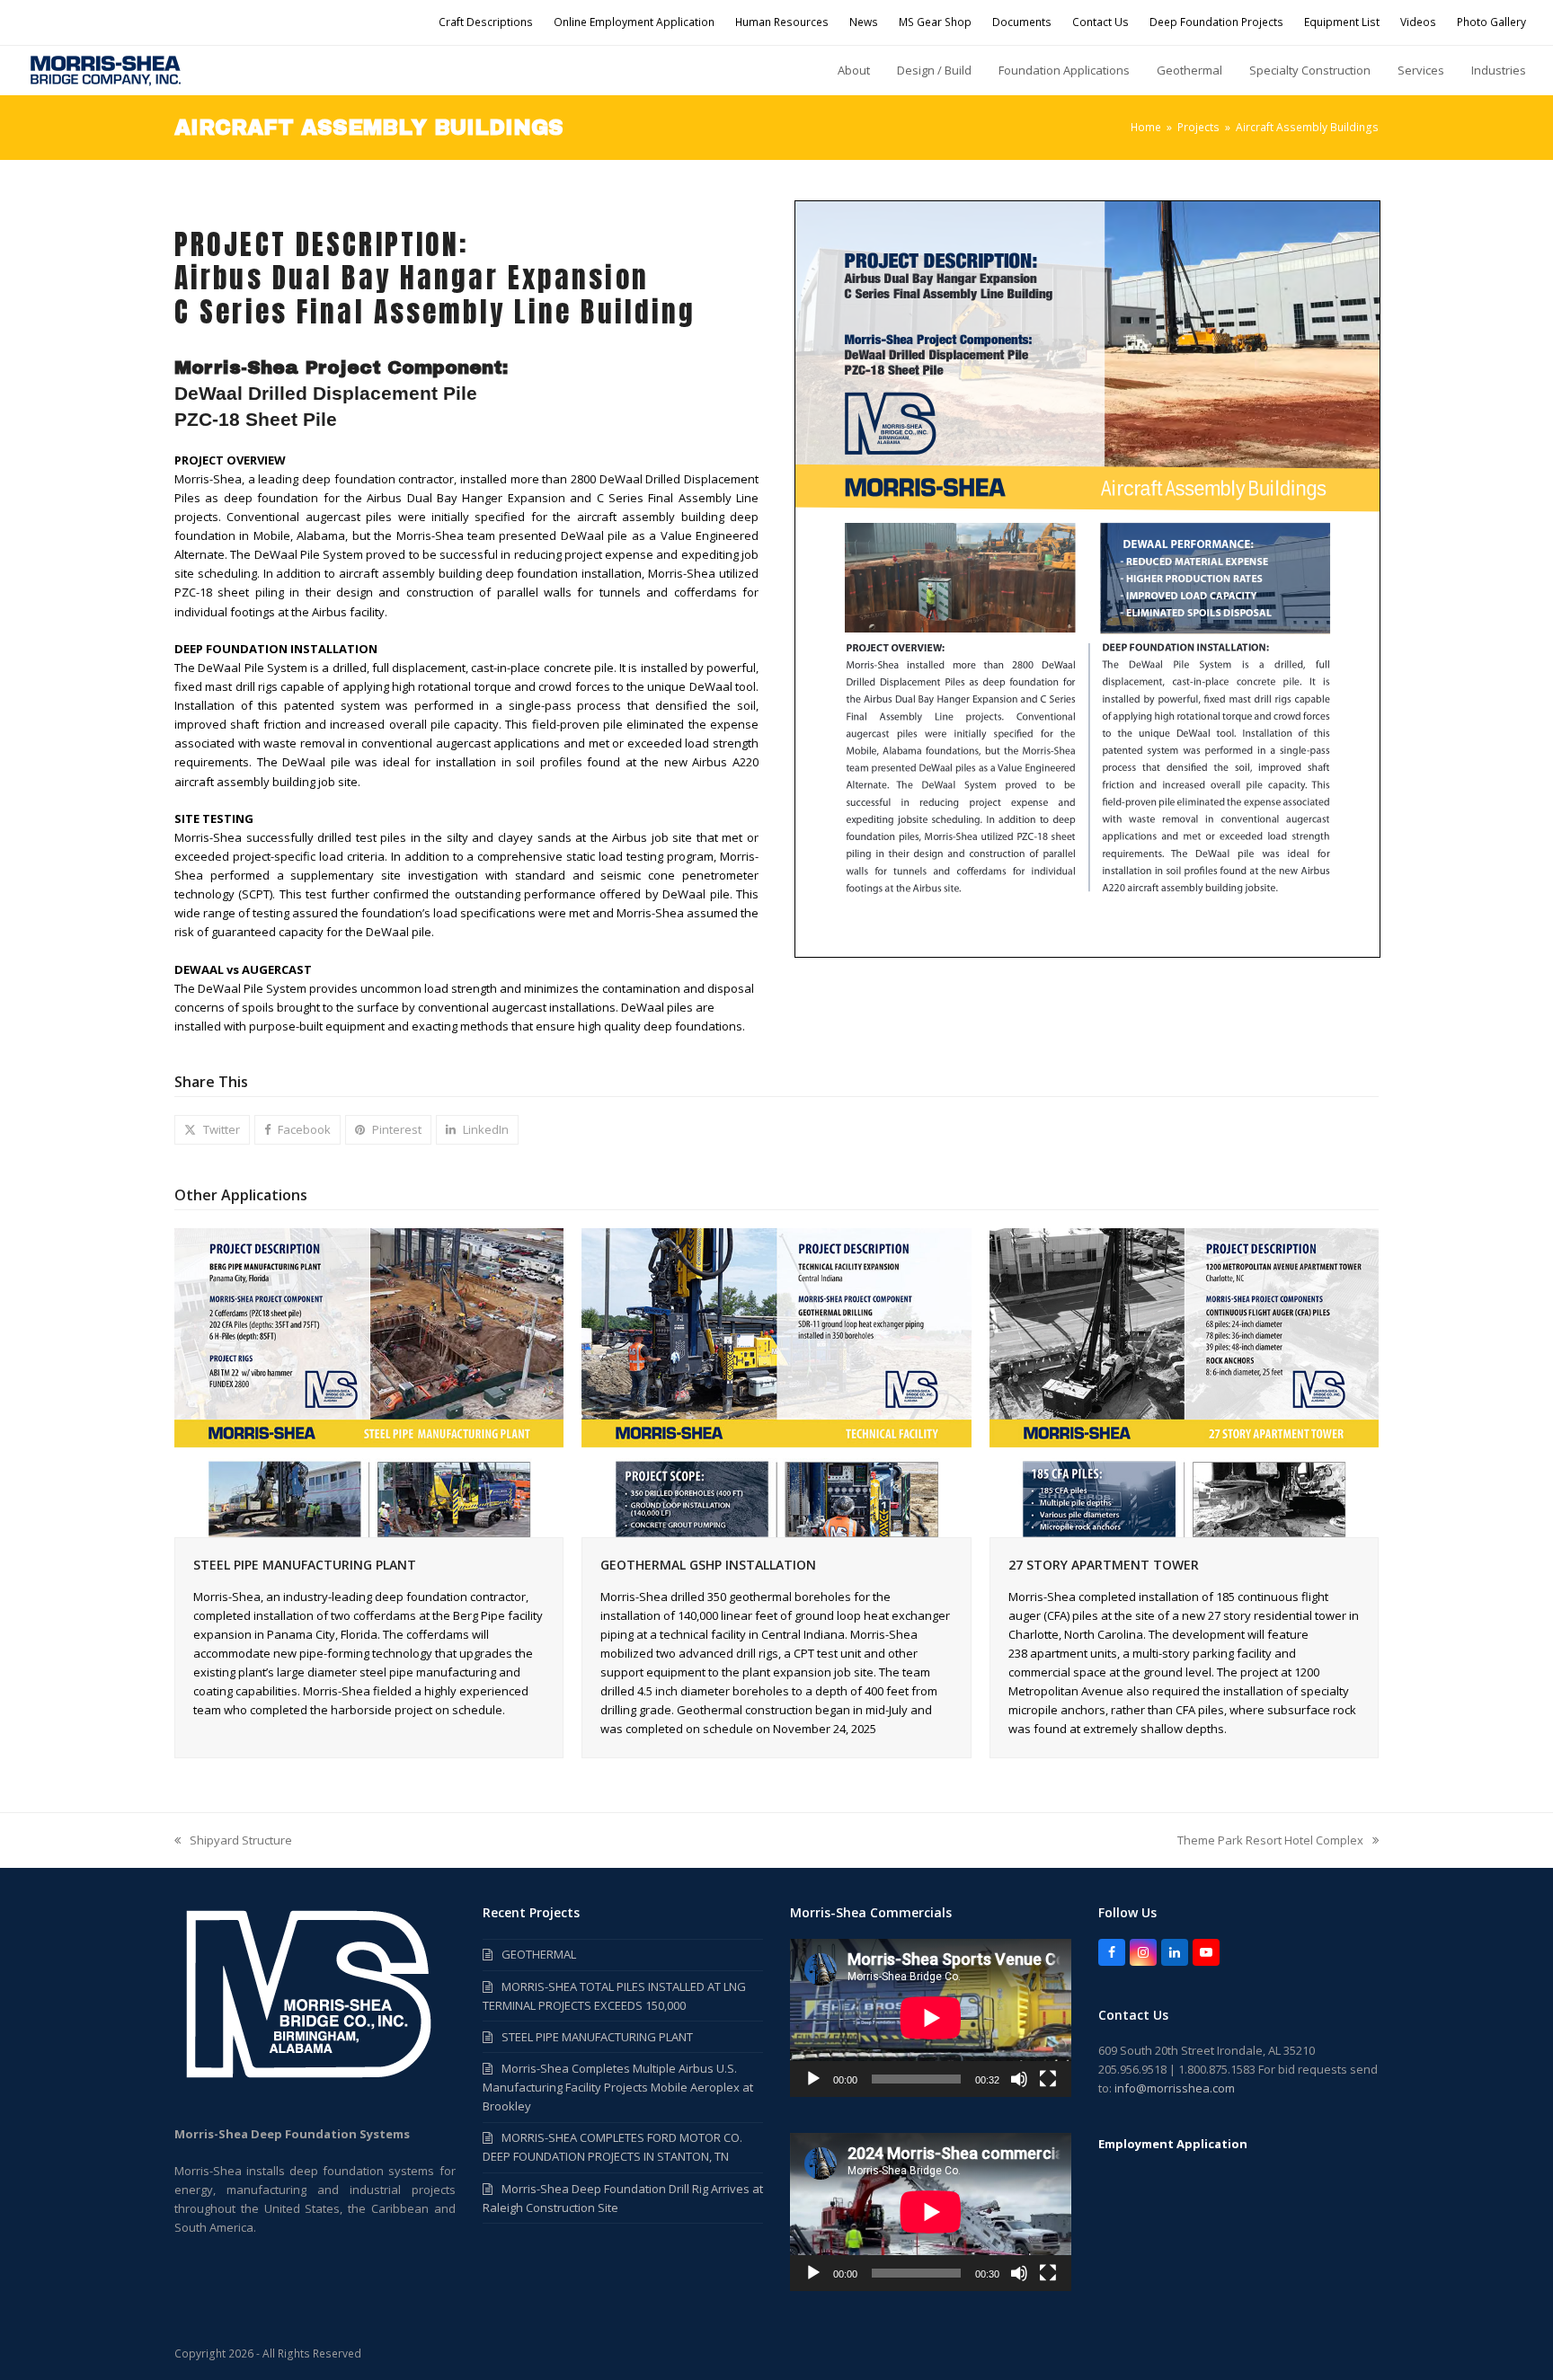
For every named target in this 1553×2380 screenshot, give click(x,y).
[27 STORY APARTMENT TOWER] (1184, 1382)
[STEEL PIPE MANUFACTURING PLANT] (369, 1382)
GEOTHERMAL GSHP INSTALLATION (708, 1565)
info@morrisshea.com (1175, 2088)
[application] (931, 2018)
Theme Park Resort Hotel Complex (1270, 1841)
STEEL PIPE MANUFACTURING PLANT (305, 1565)
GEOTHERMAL (539, 1954)
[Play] (813, 2079)
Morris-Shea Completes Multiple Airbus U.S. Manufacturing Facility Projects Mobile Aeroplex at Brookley (618, 2087)
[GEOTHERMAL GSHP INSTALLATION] (776, 1382)
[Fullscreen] (1048, 2079)
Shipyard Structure (233, 1841)
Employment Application (1173, 2144)
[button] (212, 1130)
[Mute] (1019, 2079)
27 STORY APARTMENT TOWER (1104, 1565)
